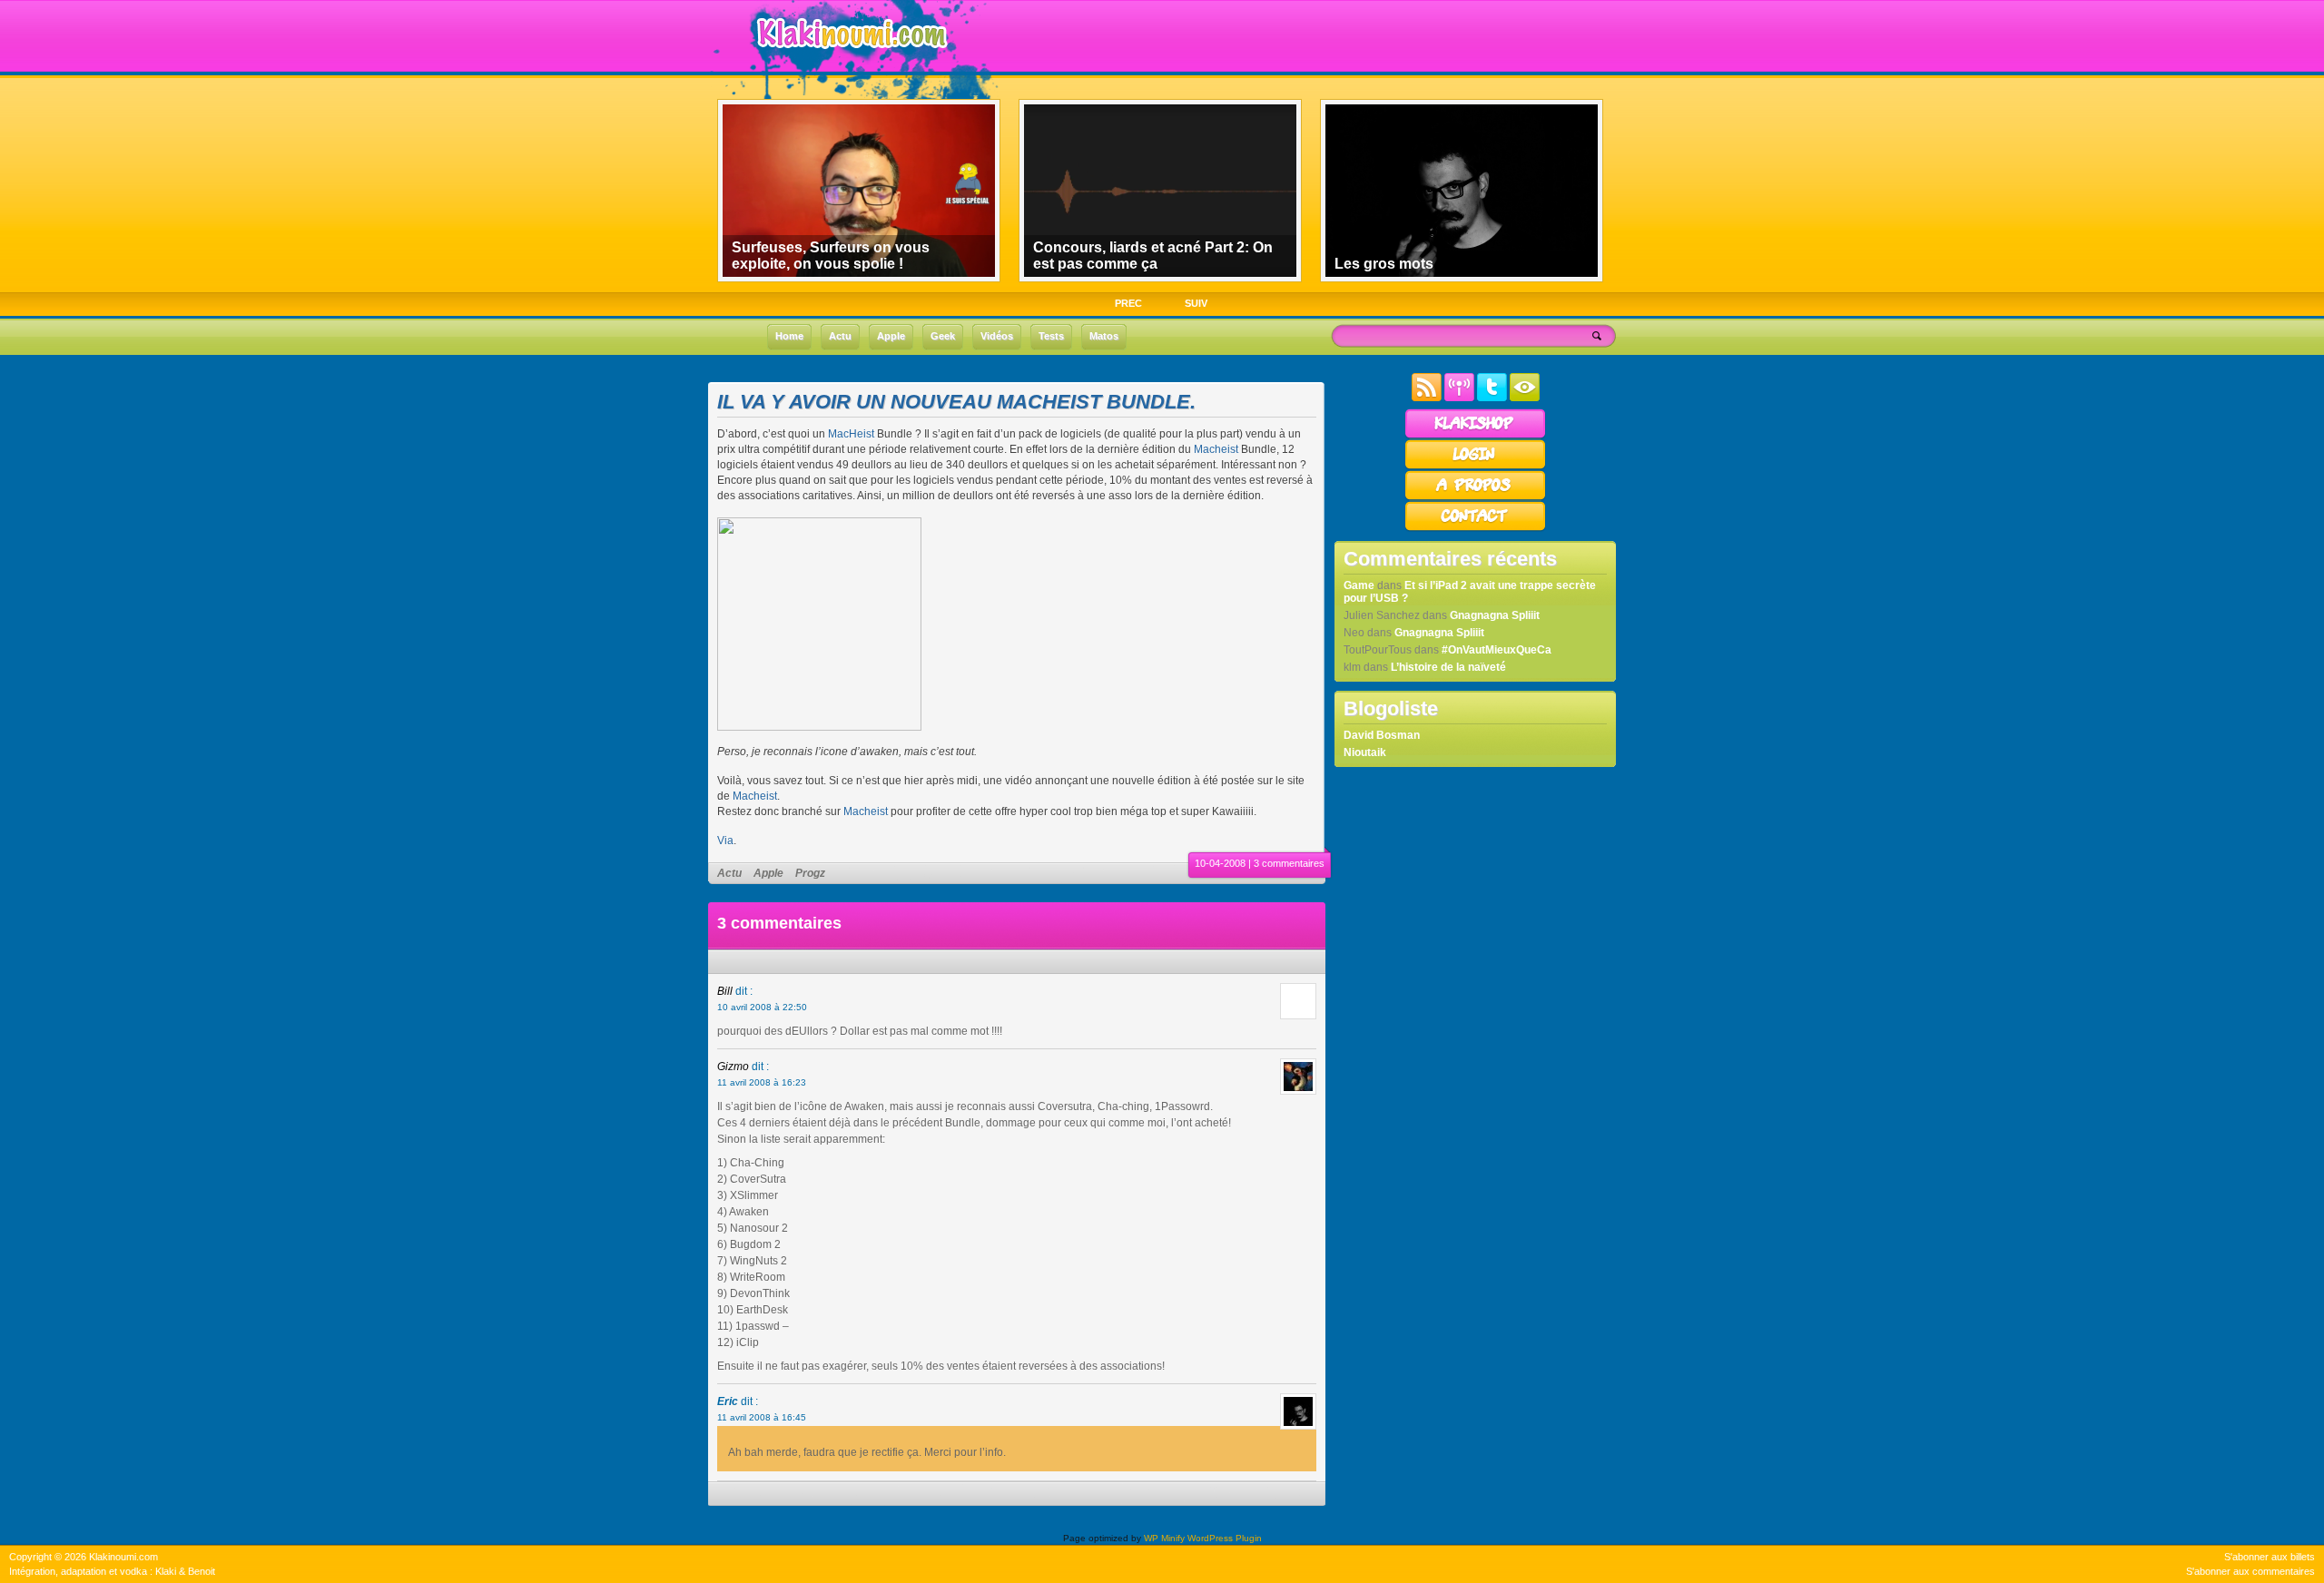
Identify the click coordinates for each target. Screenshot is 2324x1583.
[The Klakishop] (1475, 436)
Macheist (1216, 449)
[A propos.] (1475, 497)
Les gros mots (1384, 264)
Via (725, 841)
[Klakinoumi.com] (850, 61)
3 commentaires (1289, 863)
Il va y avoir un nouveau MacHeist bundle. (956, 402)
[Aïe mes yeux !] (1525, 398)
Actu (729, 873)
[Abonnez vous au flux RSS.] (1427, 398)
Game (1359, 585)
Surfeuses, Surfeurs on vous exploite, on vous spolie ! (831, 256)
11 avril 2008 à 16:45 (762, 1417)
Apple (768, 873)
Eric (728, 1401)
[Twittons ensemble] (1492, 398)
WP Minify (1164, 1538)
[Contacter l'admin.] (1475, 528)
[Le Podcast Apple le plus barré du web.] (1459, 398)
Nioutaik (1365, 752)
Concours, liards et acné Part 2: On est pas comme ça (1153, 256)
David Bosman (1382, 735)
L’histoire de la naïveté (1448, 667)
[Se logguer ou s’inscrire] (1475, 467)
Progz (810, 873)
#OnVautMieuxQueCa (1497, 650)
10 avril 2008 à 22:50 (762, 1007)
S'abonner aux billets (2270, 1557)
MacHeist (851, 434)
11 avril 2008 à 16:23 (762, 1082)
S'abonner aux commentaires (2250, 1571)
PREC (1128, 303)
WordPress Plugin (1225, 1538)
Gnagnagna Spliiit (1495, 615)
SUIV (1196, 303)
